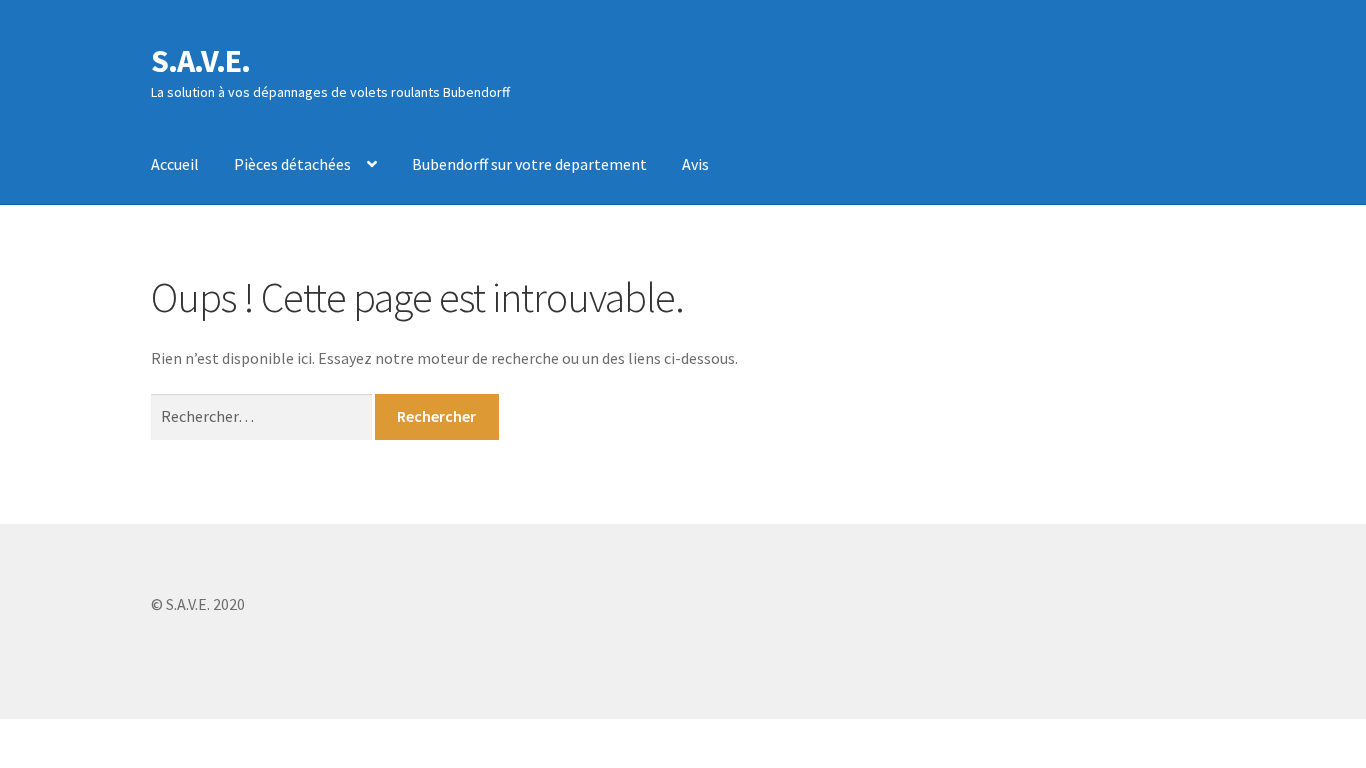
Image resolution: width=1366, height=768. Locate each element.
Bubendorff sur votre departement (529, 164)
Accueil (175, 164)
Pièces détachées (292, 164)
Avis (695, 164)
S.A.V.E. (200, 61)
